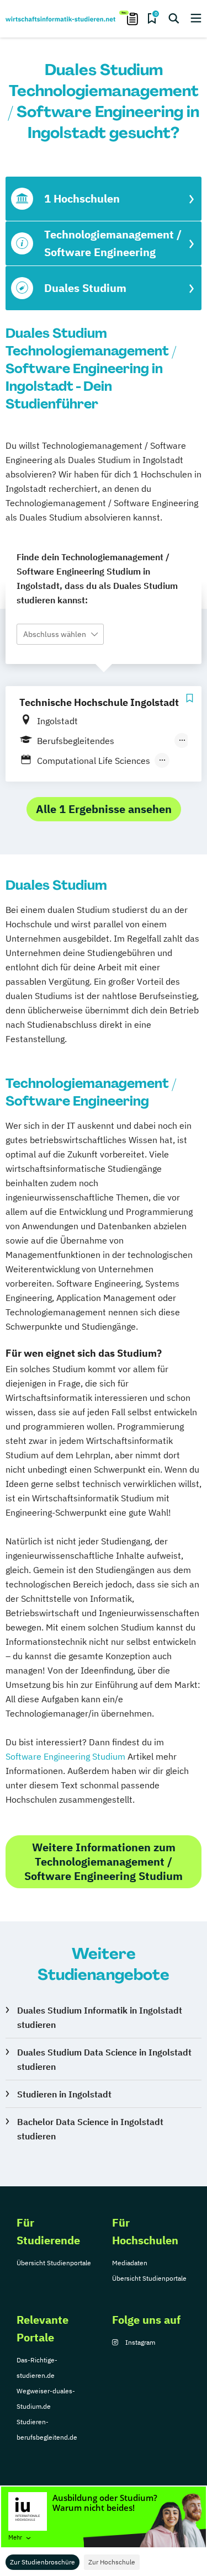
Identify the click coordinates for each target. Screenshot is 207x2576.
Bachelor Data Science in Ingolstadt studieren (90, 2129)
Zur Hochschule (112, 2562)
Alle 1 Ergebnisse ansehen (104, 809)
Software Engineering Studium (65, 1756)
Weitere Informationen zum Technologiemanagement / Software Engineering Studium (104, 1861)
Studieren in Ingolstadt (64, 2094)
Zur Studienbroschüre (43, 2562)
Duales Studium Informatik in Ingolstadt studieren (100, 2017)
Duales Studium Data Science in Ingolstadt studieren (104, 2059)
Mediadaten (130, 2263)
